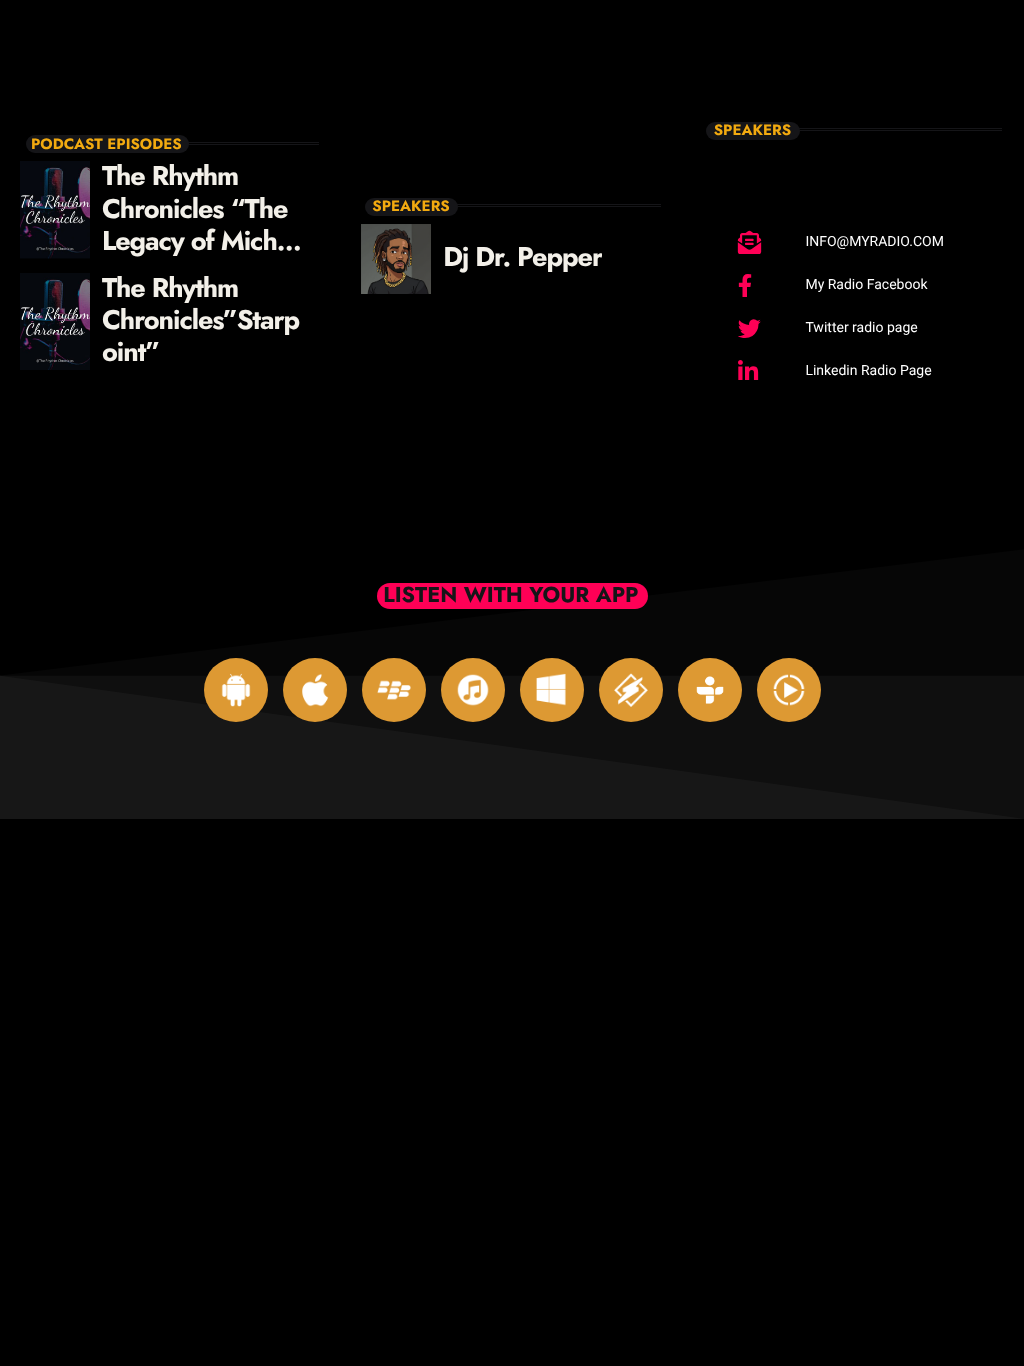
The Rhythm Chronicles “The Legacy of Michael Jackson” (206, 225)
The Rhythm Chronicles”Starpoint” (200, 321)
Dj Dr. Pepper (522, 257)
